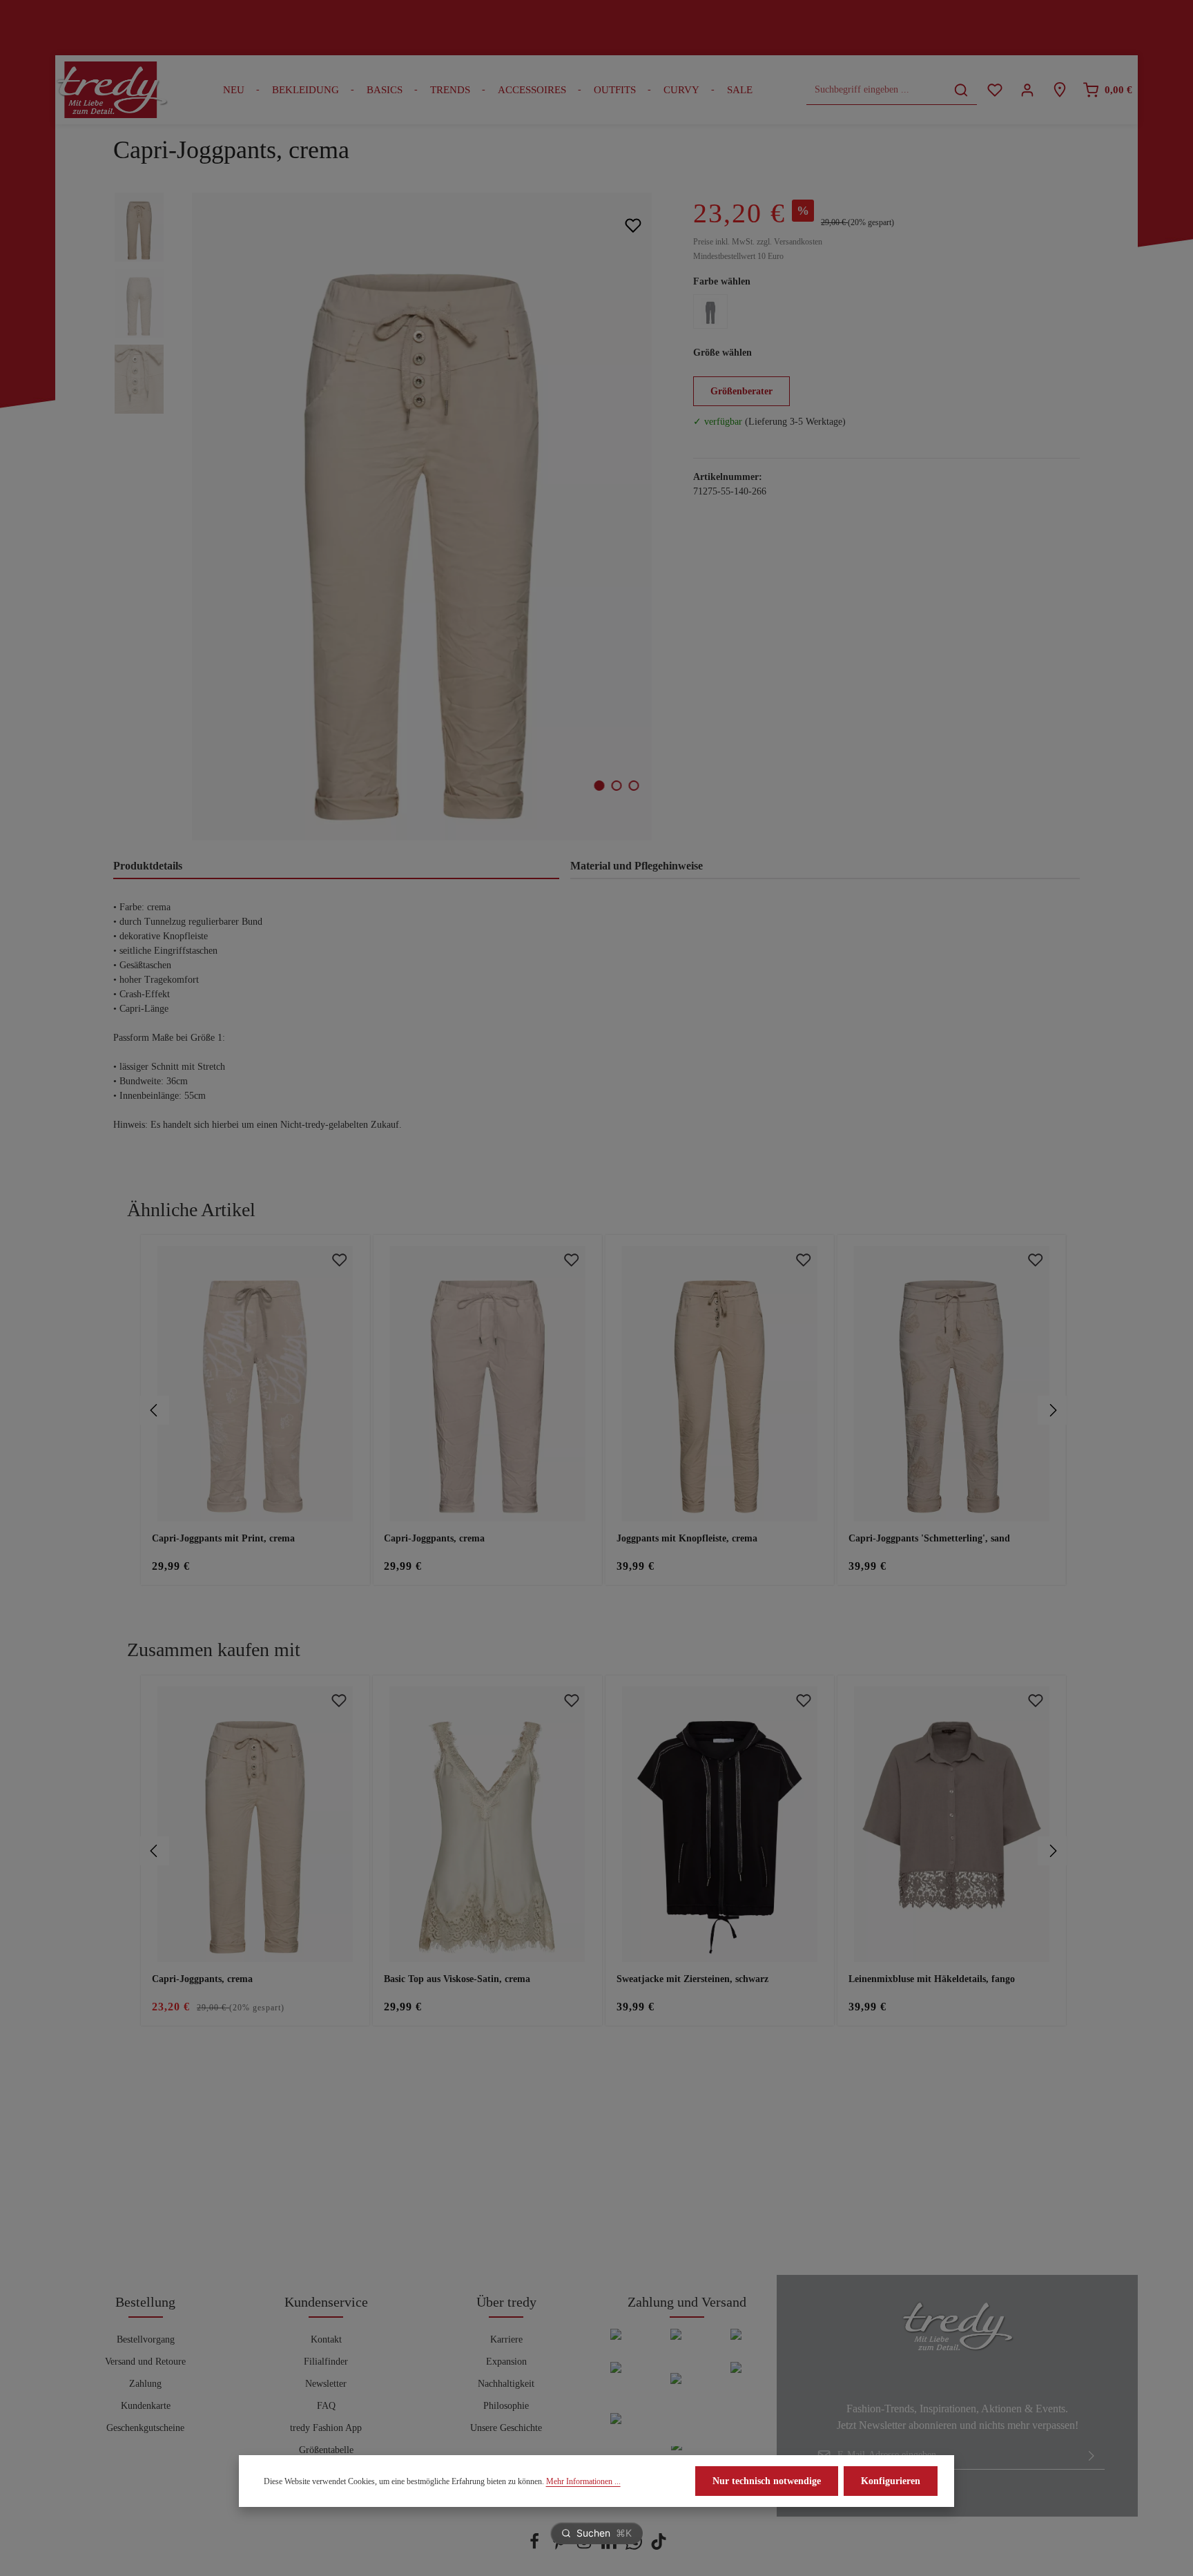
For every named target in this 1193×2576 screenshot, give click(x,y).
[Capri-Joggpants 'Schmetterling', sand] (952, 1384)
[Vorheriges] (155, 1410)
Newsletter (326, 2384)
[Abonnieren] (1092, 2455)
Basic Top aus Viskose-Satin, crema (457, 1979)
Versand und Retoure (145, 2362)
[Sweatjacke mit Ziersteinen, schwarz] (720, 1824)
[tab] (336, 867)
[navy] (710, 311)
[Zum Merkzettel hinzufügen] (633, 225)
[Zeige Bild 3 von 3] (634, 786)
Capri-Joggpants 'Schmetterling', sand (929, 1538)
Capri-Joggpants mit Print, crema (223, 1538)
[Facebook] (536, 2547)
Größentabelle (326, 2450)
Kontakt (326, 2339)
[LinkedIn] (610, 2547)
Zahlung (145, 2384)
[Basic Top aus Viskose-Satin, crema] (487, 1824)
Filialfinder (326, 2362)
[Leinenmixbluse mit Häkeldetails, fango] (952, 1824)
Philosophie (506, 2406)
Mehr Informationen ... (583, 2481)
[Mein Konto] (1027, 90)
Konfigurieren (891, 2481)
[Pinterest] (561, 2547)
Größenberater (741, 391)
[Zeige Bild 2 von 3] (617, 786)
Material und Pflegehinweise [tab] (637, 866)
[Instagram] (585, 2547)
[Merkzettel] (995, 90)
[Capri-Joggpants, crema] (421, 517)
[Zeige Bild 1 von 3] (600, 786)
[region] (389, 517)
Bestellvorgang (146, 2339)
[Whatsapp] (635, 2547)
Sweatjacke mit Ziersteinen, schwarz (692, 1979)
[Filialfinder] (1059, 90)
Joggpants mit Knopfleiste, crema (687, 1538)
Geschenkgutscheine (145, 2428)
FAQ (326, 2406)
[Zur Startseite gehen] (112, 90)
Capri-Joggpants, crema (434, 1538)
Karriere (506, 2339)
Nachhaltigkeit (506, 2384)
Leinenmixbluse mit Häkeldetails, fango (932, 1979)
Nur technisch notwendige (767, 2481)
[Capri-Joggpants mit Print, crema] (255, 1384)
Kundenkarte (146, 2406)
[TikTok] (659, 2547)
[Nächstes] (1052, 1410)
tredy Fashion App (326, 2428)
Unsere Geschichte (506, 2428)
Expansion (506, 2362)
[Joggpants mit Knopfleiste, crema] (720, 1384)
